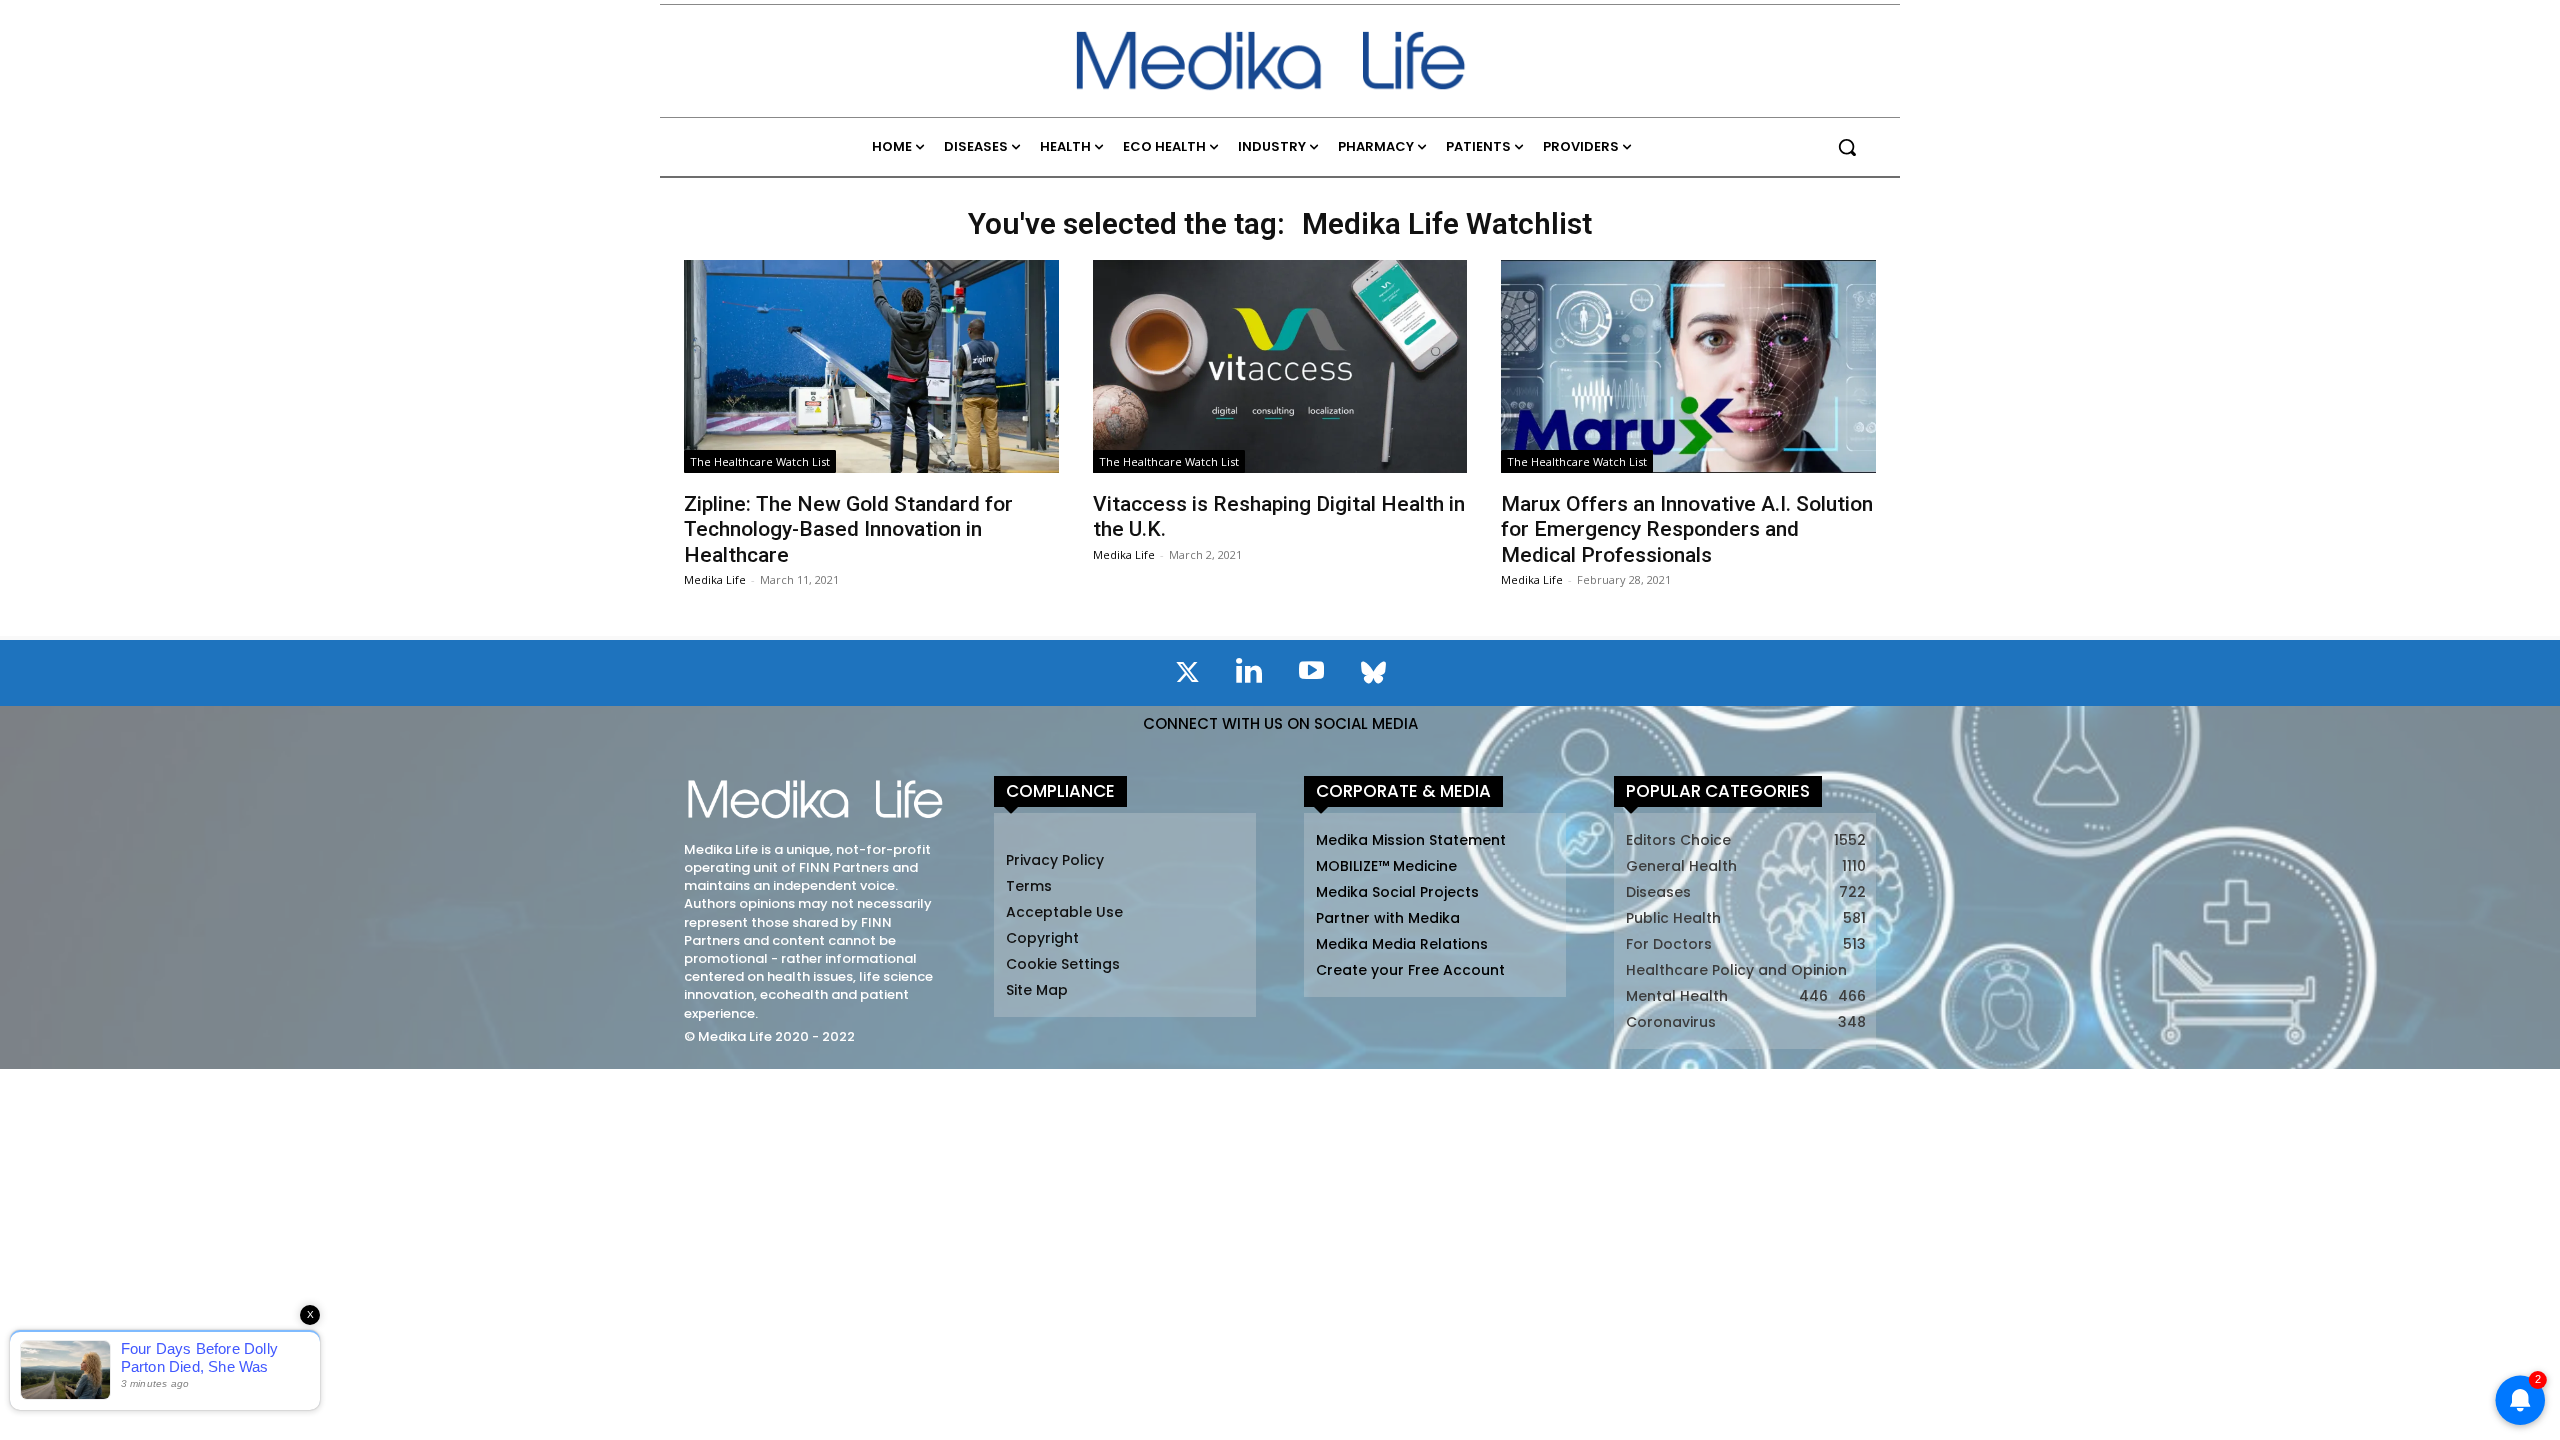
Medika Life (715, 579)
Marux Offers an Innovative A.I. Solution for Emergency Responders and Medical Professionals (1687, 529)
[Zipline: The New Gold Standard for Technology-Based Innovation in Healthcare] (871, 366)
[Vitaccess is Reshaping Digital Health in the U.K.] (1280, 366)
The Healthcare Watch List (760, 461)
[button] (1847, 147)
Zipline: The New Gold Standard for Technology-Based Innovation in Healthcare (848, 529)
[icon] (1187, 676)
